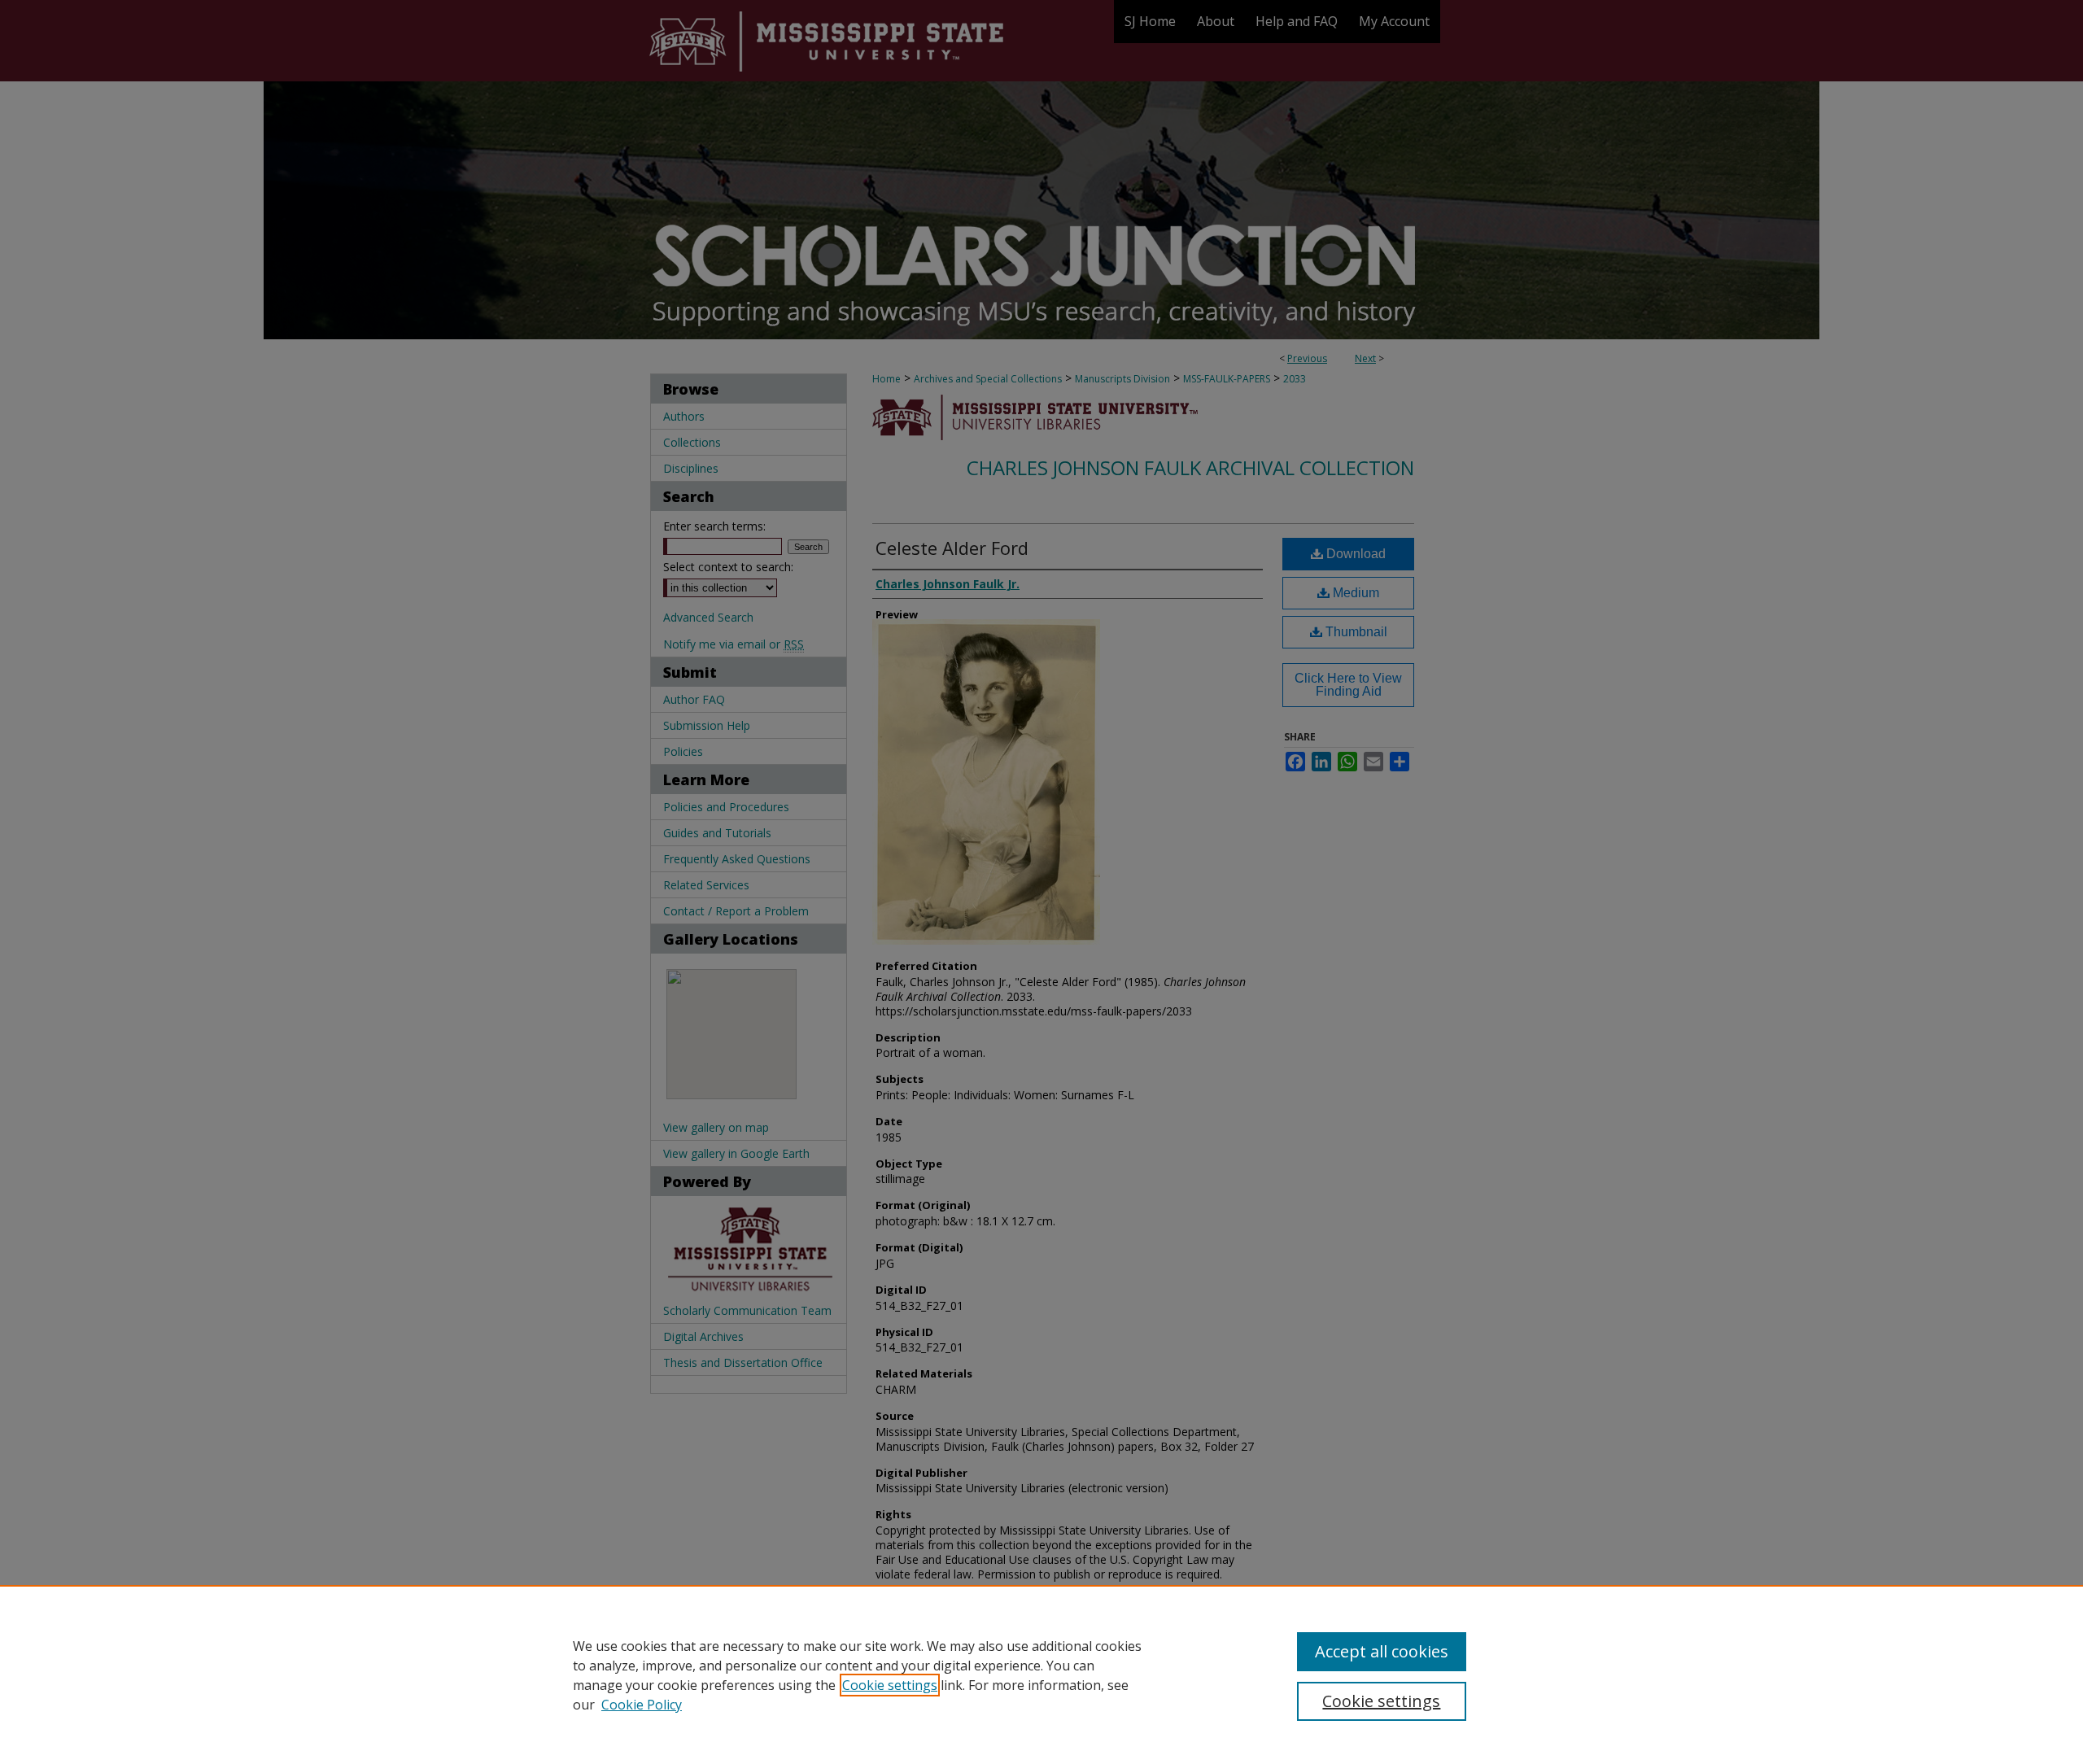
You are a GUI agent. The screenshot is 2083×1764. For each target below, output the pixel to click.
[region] (1041, 1674)
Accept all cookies (1382, 1651)
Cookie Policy (642, 1705)
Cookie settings (890, 1685)
